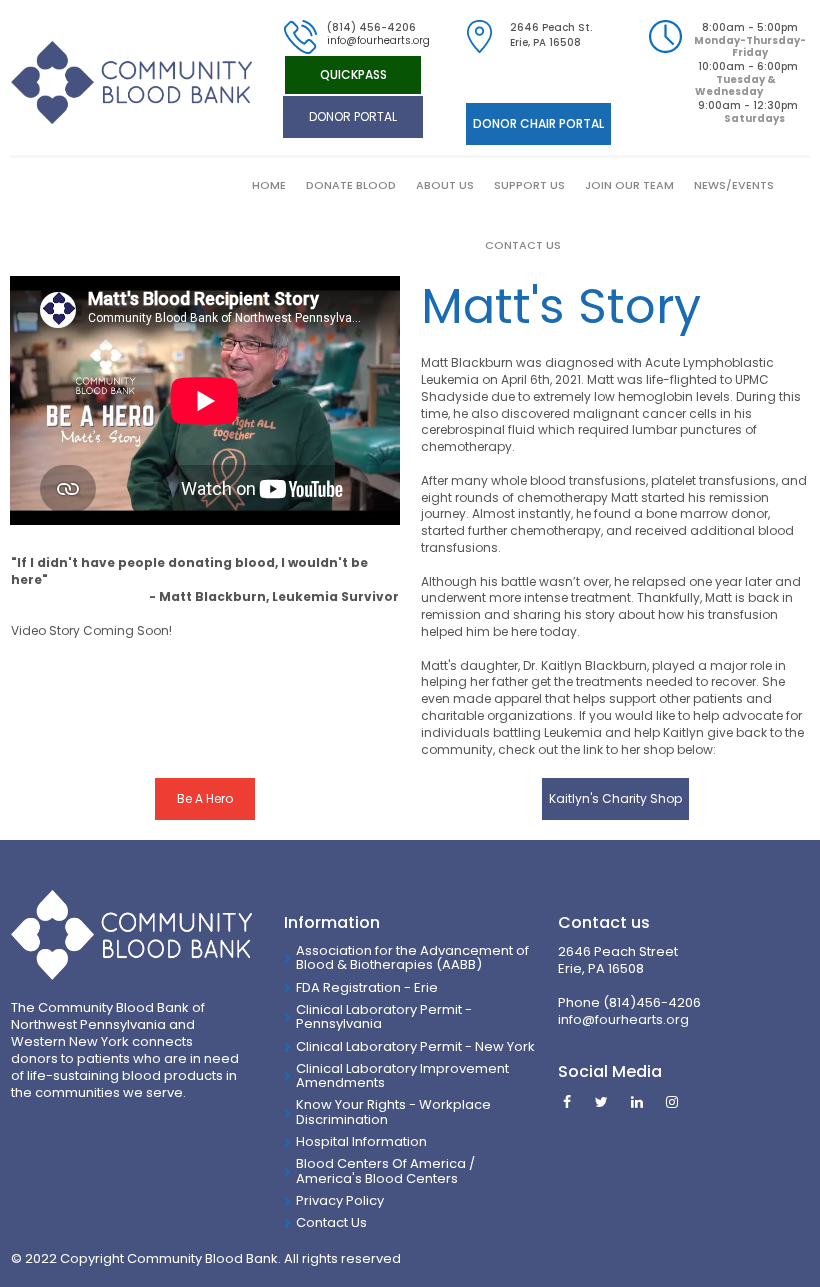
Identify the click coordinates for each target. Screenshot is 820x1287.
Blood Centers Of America (381, 1163)
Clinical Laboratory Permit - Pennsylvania (384, 1016)
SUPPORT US (529, 185)
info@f (578, 1019)
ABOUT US (445, 185)
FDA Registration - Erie (367, 987)
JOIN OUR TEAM (629, 185)
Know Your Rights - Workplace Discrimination (393, 1111)
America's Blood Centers (377, 1178)
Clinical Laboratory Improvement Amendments (402, 1075)
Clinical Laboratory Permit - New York (415, 1046)
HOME (269, 185)
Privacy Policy (340, 1200)
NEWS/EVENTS (734, 185)
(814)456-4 (640, 1002)
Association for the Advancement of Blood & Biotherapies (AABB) (412, 957)
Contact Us (331, 1222)
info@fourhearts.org (378, 40)
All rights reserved (342, 1258)
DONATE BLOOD (351, 185)
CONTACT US (523, 245)
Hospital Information (361, 1141)
